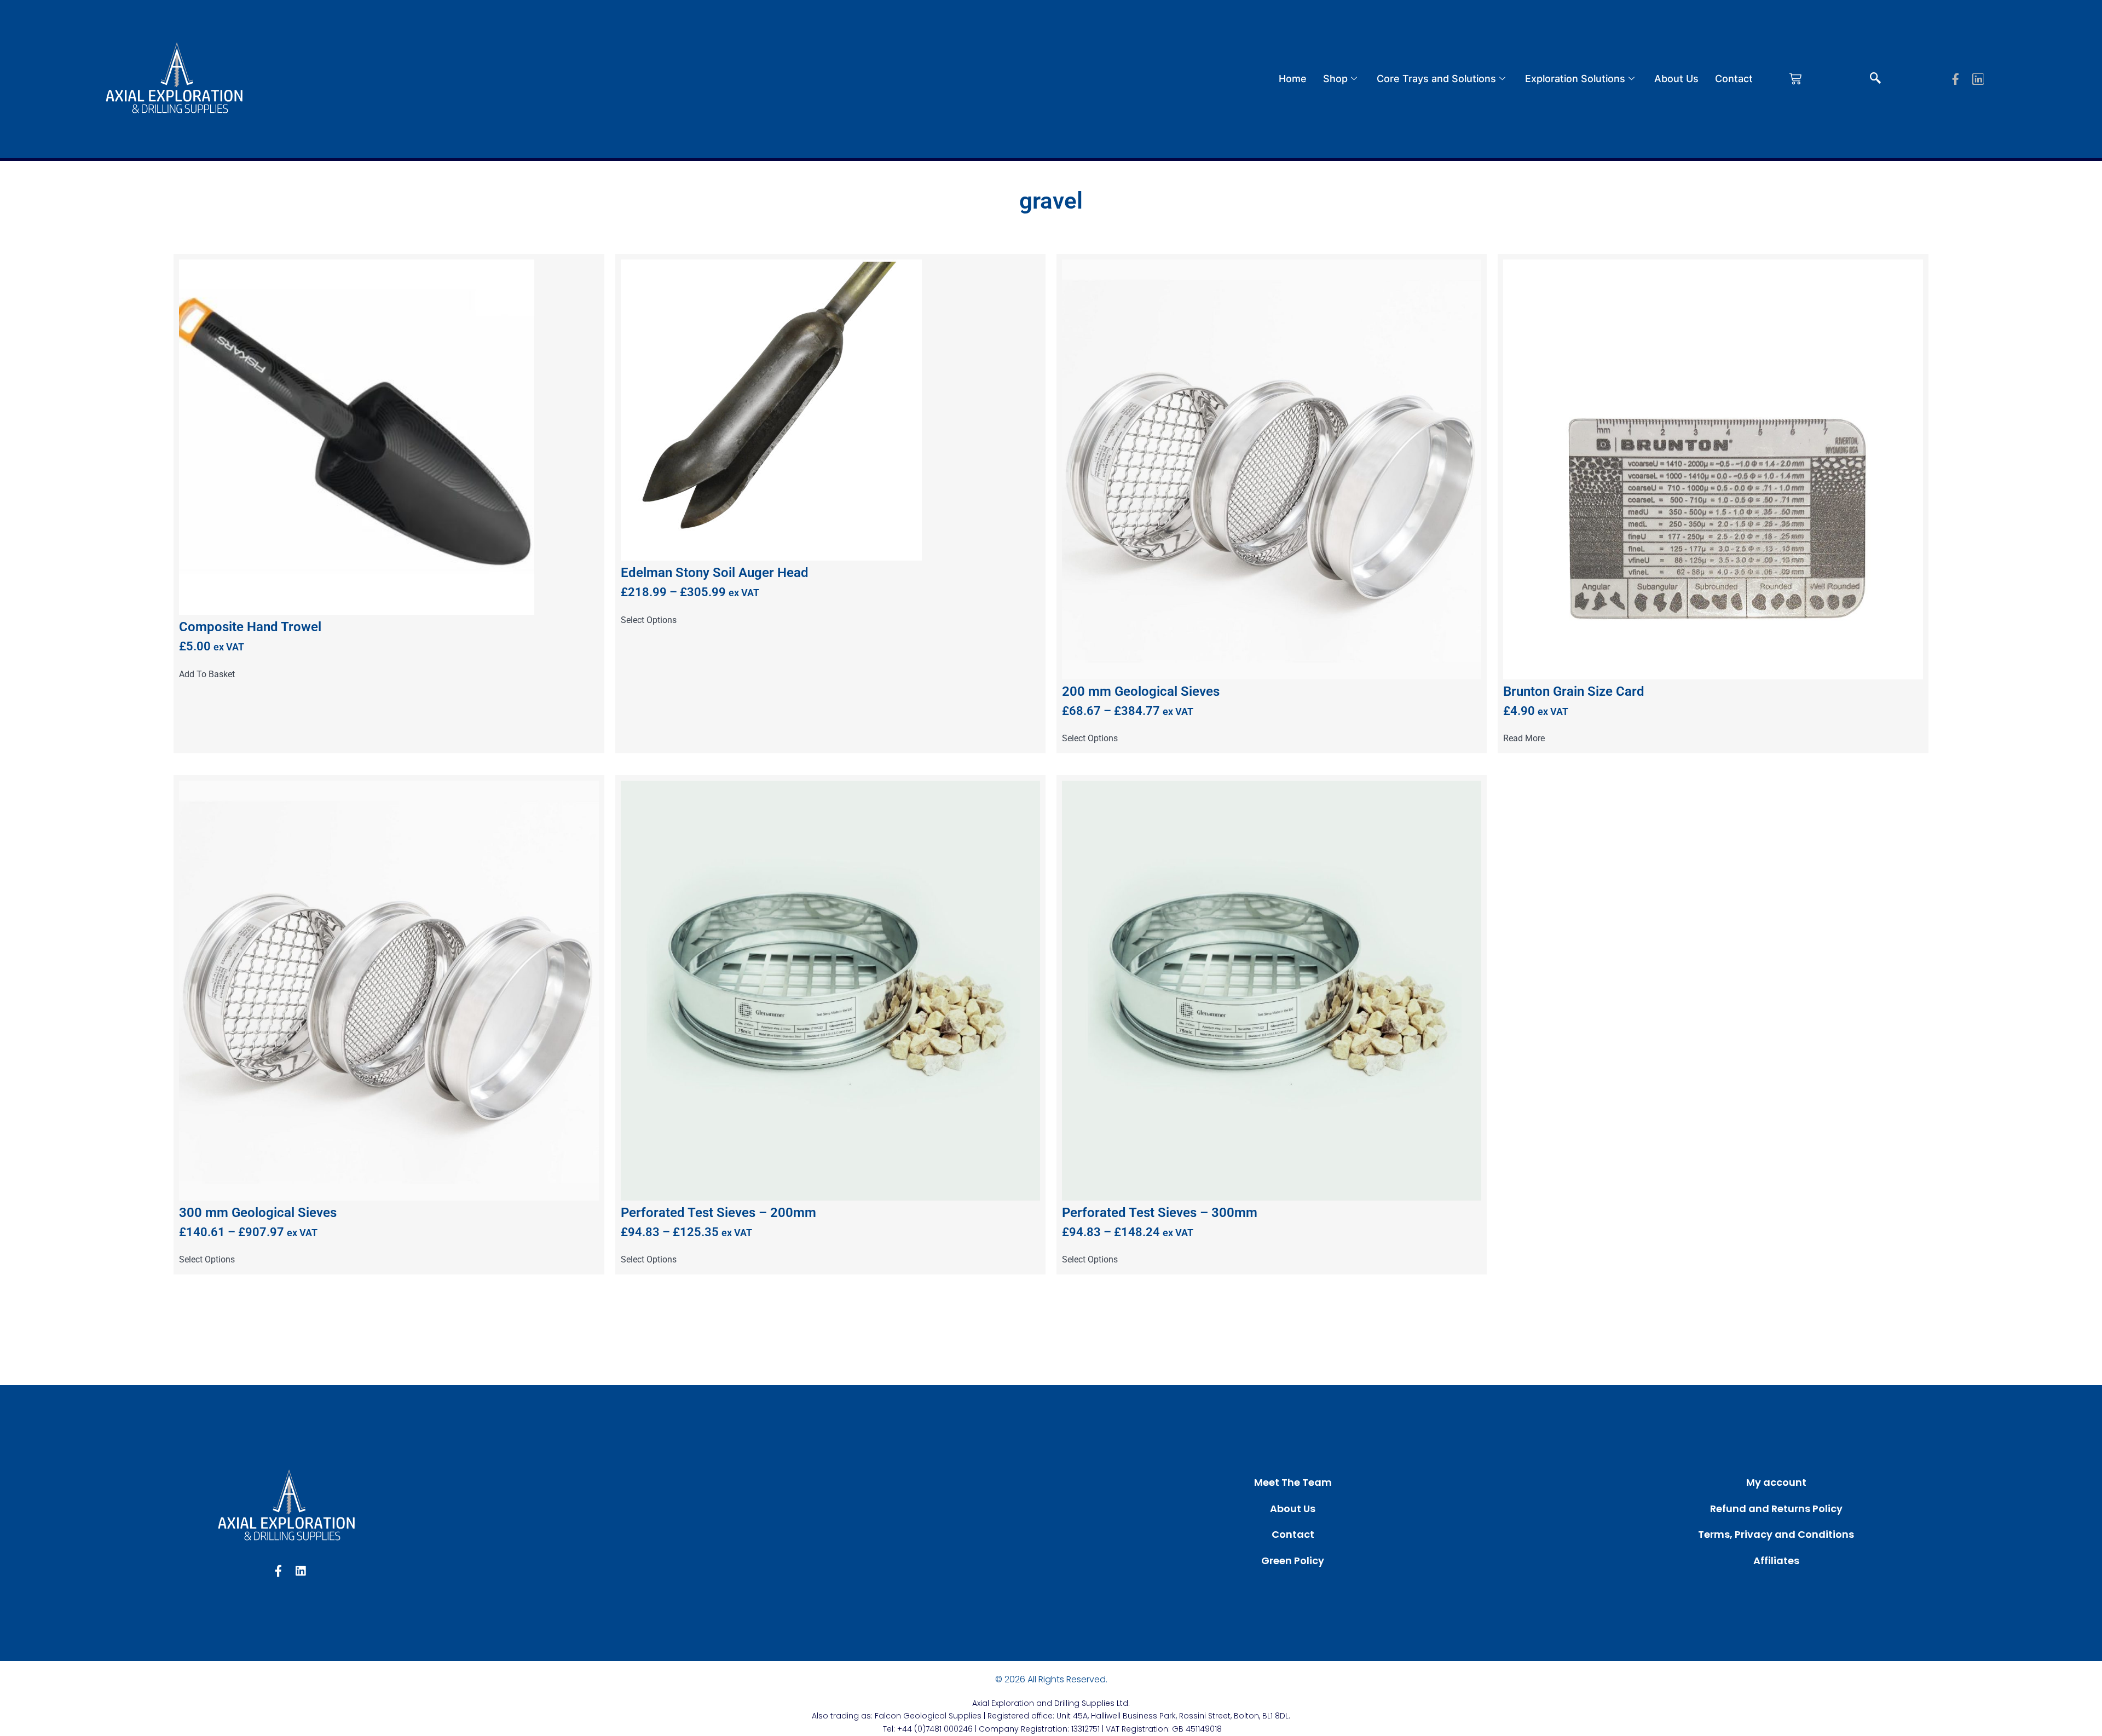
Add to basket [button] (207, 674)
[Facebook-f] (1956, 79)
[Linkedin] (1978, 79)
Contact (1734, 79)
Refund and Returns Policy (1776, 1509)
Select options (649, 620)
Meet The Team (1293, 1482)
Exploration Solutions (1575, 79)
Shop (1335, 79)
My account (1776, 1482)
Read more (1524, 739)
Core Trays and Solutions (1436, 79)
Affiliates (1776, 1561)
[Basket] (1795, 79)
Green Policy (1293, 1561)
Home (1293, 79)
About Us (1676, 79)
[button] (1875, 79)
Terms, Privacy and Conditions (1776, 1534)
